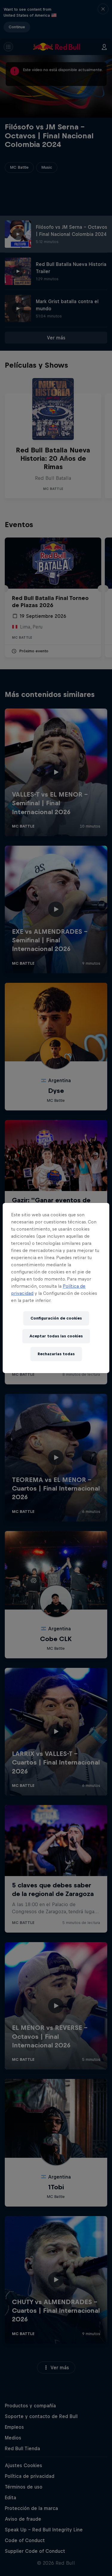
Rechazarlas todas (56, 1354)
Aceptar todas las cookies (56, 1336)
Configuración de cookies (56, 1318)
